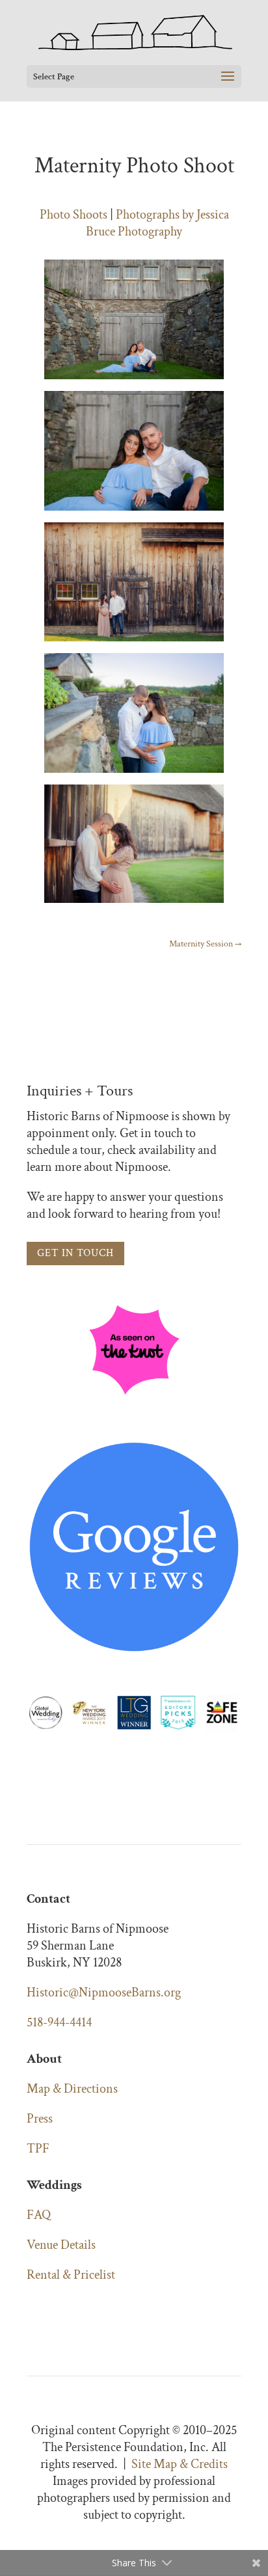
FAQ (39, 2215)
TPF (38, 2149)
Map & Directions (72, 2089)
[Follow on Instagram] (63, 2313)
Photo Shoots (74, 215)
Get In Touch (75, 1253)
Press (40, 2119)
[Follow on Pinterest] (89, 2313)
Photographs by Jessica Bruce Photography (157, 223)
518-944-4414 (59, 2022)
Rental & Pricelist (71, 2275)
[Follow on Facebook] (37, 2313)
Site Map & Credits (180, 2464)
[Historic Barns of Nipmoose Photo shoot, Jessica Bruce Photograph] (134, 379)
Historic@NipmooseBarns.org (104, 1992)
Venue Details (61, 2245)
